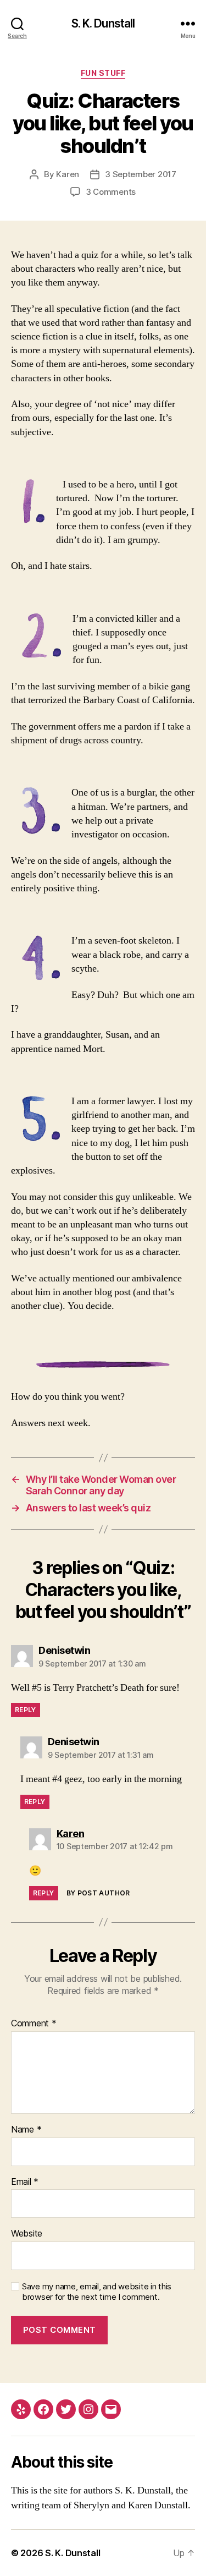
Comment (34, 2024)
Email (25, 2182)
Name (26, 2130)
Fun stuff (103, 73)
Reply (26, 1710)
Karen (68, 174)
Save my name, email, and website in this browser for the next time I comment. (97, 2292)
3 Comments (111, 192)
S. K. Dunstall (103, 23)
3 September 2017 (141, 174)
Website (27, 2234)
